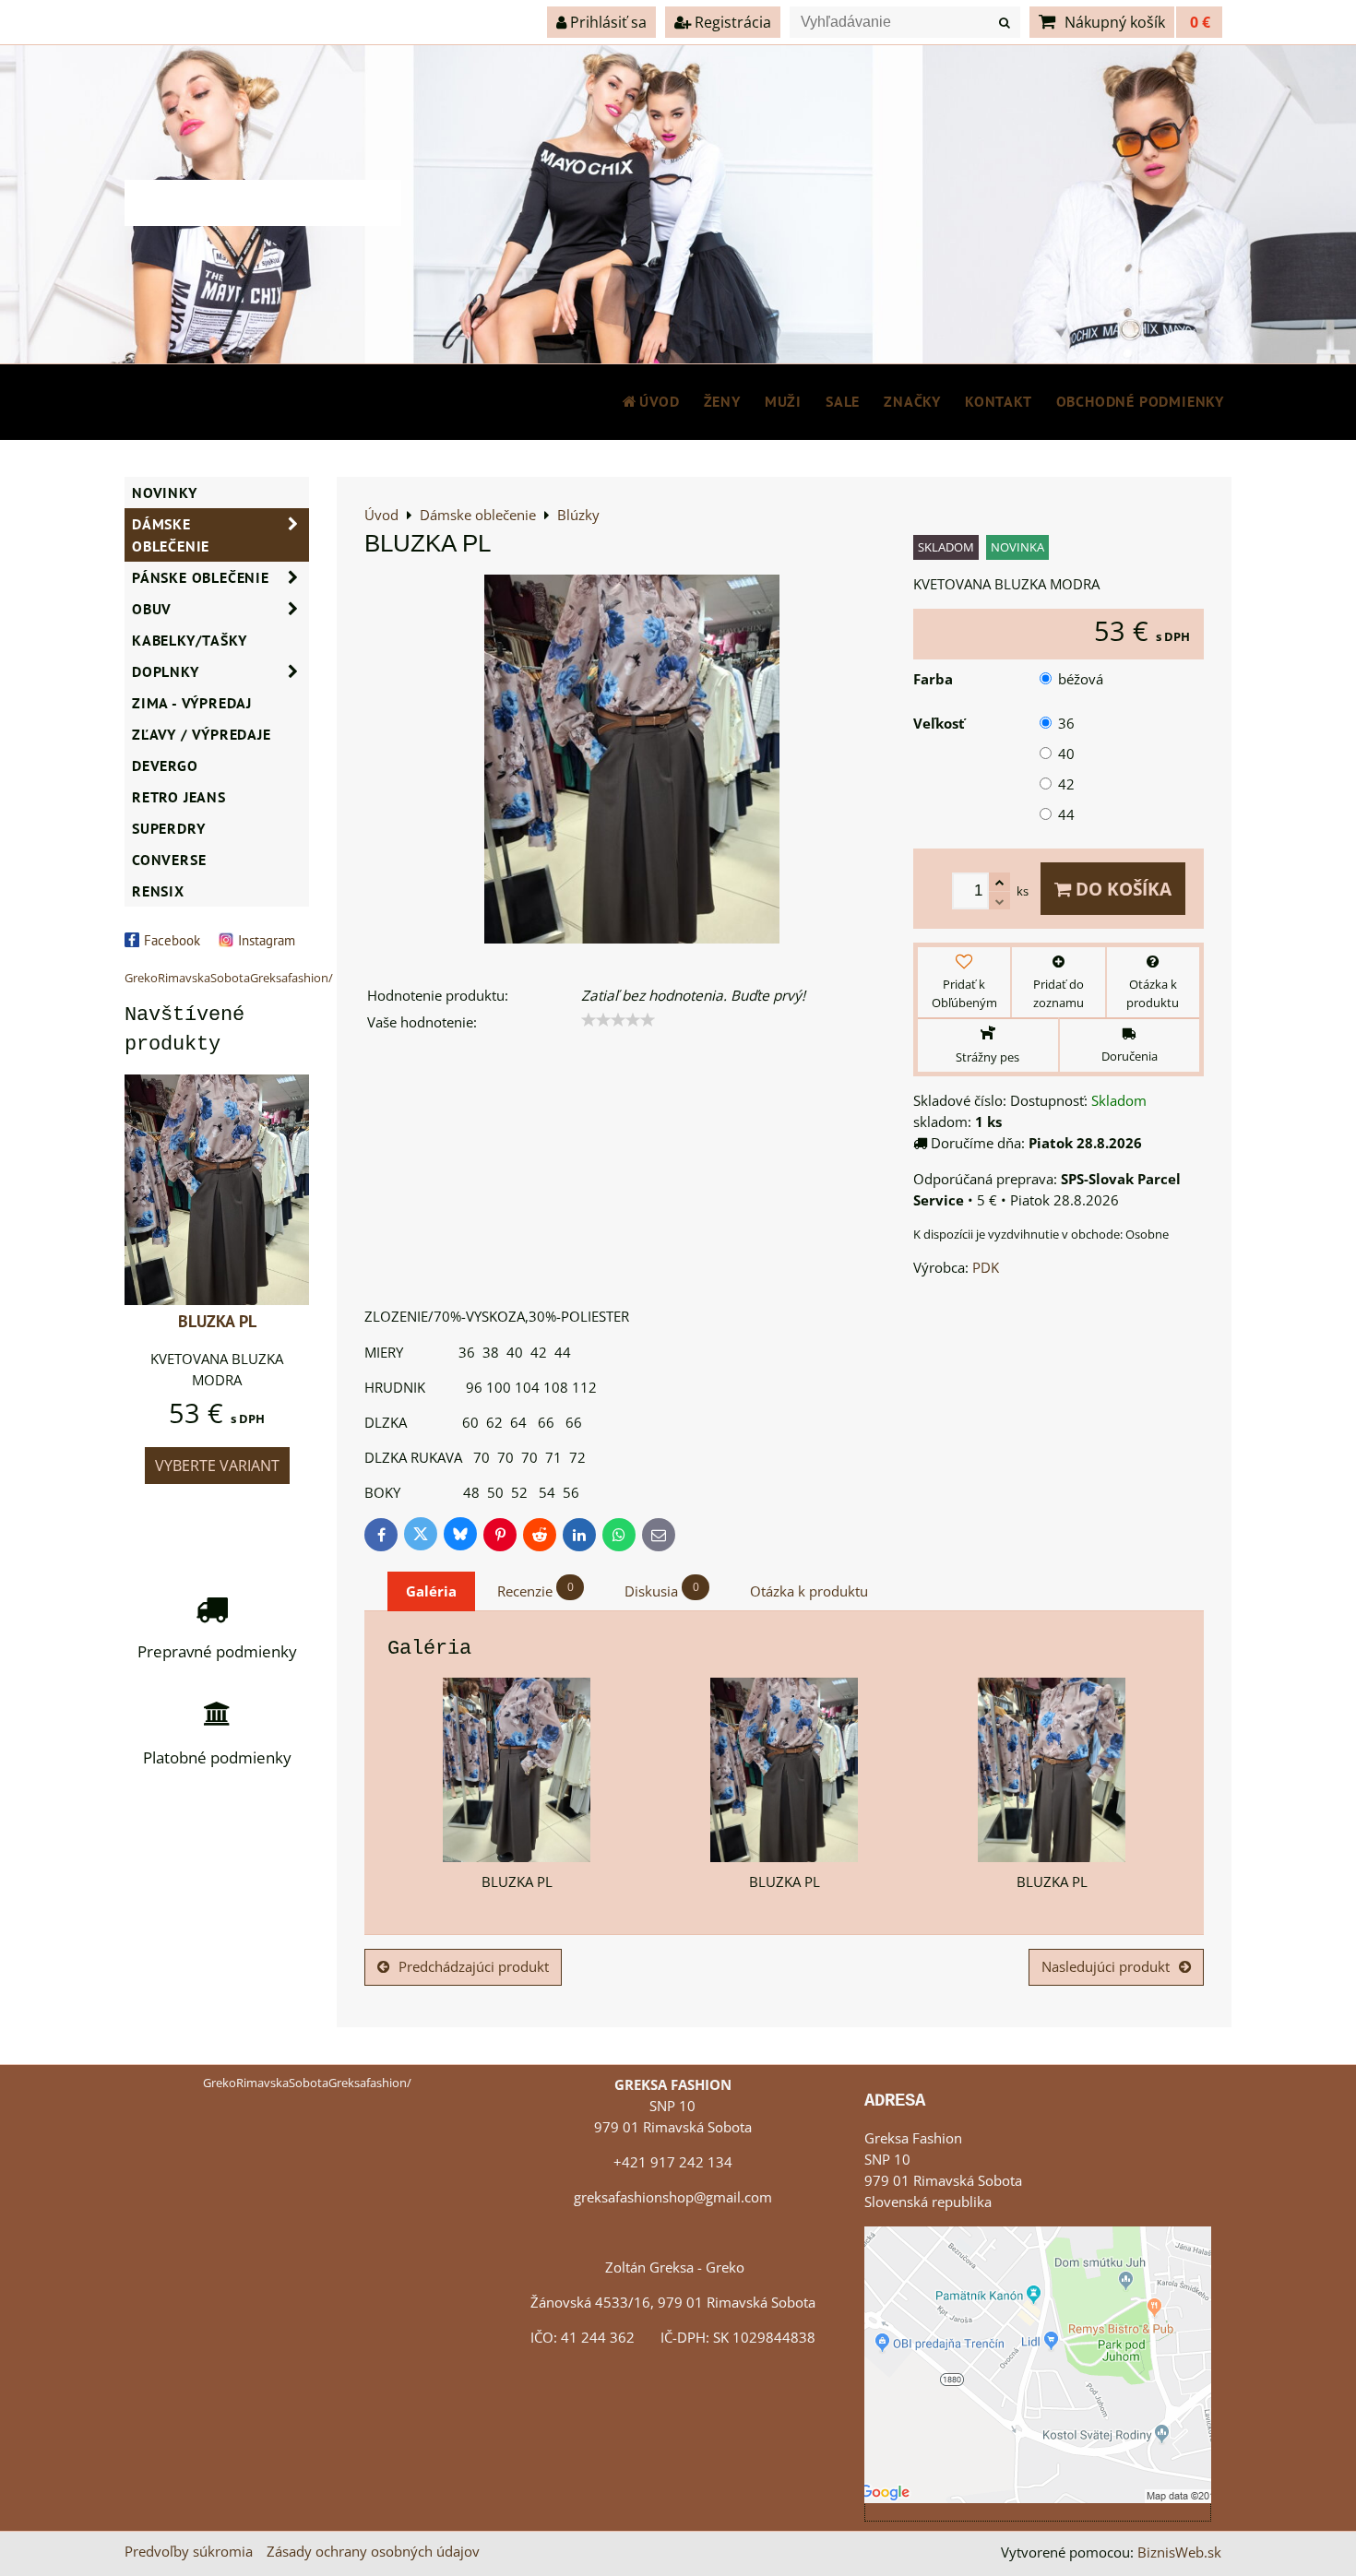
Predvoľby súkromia (189, 2552)
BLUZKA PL (217, 1321)
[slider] (618, 1020)
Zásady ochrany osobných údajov (373, 2552)
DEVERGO (165, 766)
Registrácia (731, 22)
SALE (843, 401)
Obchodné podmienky (1140, 401)
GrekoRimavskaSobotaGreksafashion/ (229, 978)
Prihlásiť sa (607, 22)
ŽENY (722, 401)
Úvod (659, 401)
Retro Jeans (179, 797)
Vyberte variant (217, 1466)
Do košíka (1121, 889)
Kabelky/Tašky (189, 640)
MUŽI (783, 401)
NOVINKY (165, 493)
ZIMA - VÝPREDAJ (192, 703)
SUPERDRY (168, 828)
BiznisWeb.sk (1179, 2552)
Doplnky (166, 671)
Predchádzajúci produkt (474, 1967)
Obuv (152, 609)
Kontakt (999, 401)
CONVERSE (169, 860)
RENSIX (158, 891)
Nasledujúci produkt (1106, 1967)
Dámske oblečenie (171, 535)
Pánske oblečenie (201, 577)
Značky (912, 401)
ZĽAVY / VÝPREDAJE (202, 734)
